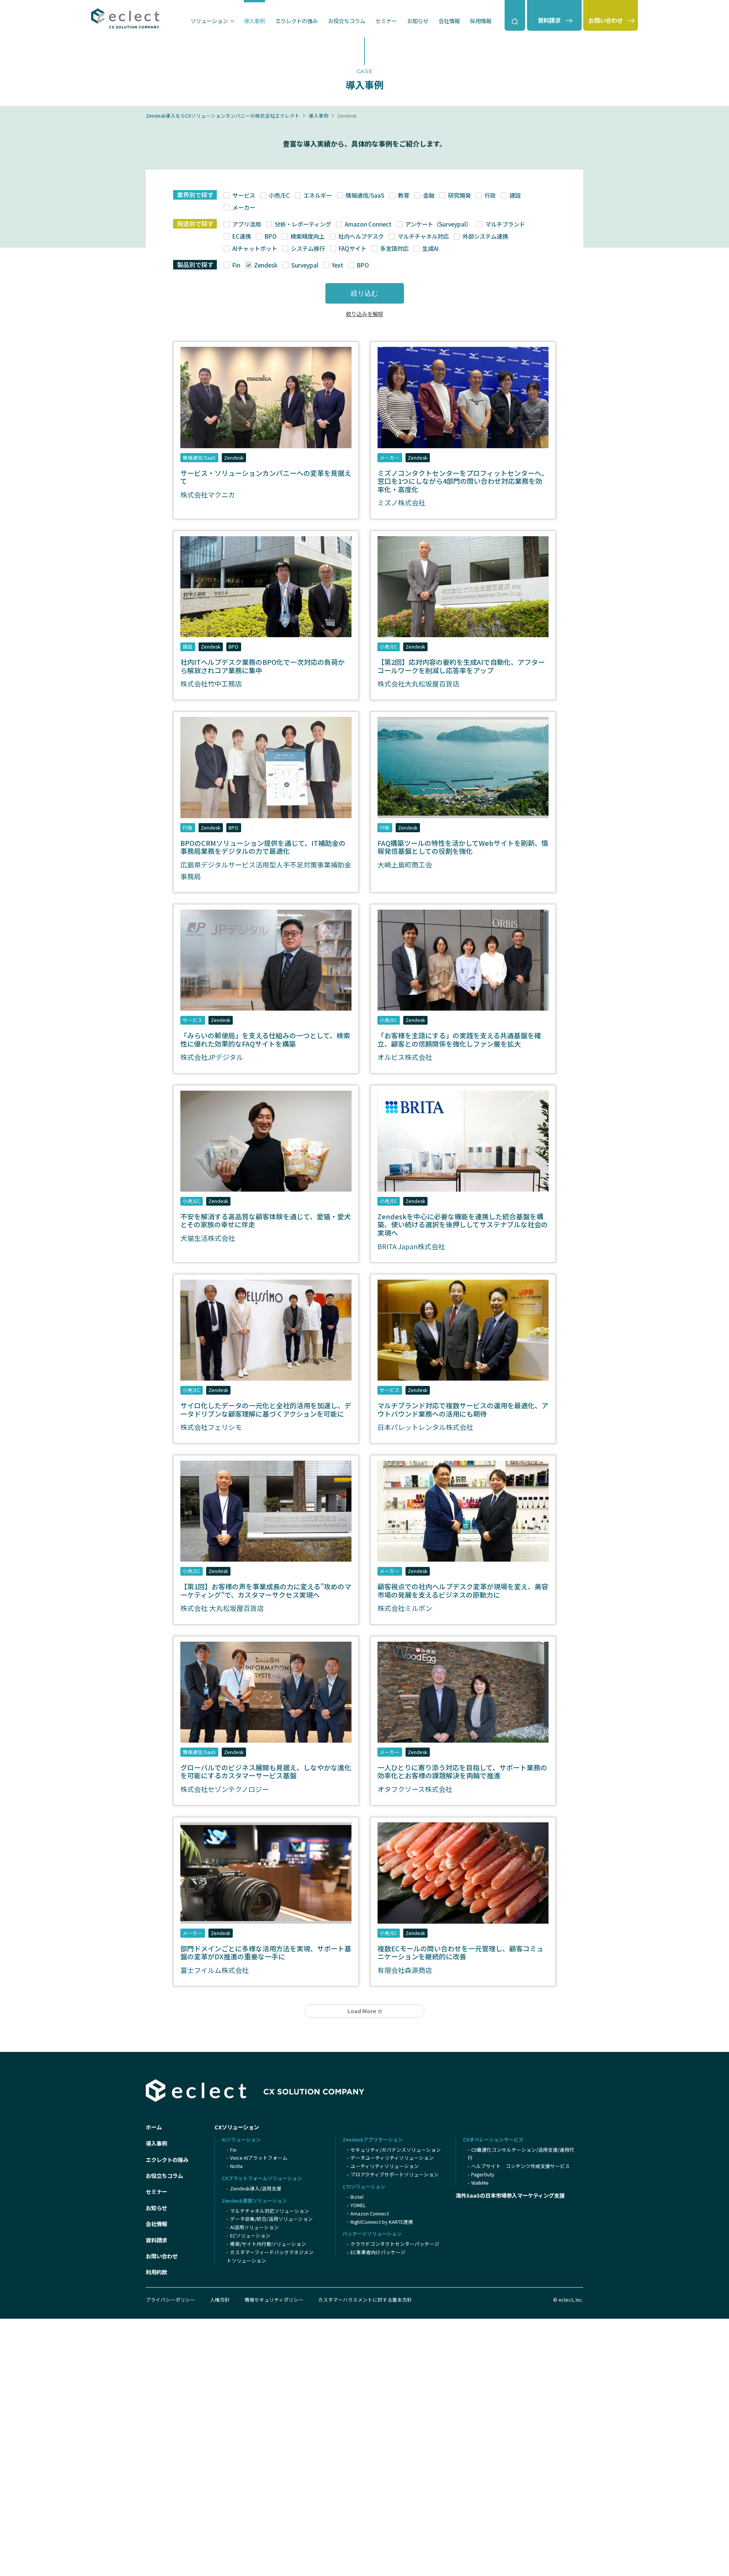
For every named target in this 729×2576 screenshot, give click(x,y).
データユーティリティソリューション (392, 2158)
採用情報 (481, 21)
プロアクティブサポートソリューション (394, 2174)
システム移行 (308, 248)
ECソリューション (250, 2235)
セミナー (386, 21)
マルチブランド (505, 224)
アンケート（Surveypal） (438, 224)
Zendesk (266, 265)
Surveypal (305, 265)
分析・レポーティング (303, 224)
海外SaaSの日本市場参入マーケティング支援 (510, 2195)
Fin (236, 265)
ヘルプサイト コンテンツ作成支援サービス (521, 2166)
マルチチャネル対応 (423, 236)
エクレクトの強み (297, 21)
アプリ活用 (246, 224)
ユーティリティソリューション (385, 2166)
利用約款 (156, 2272)
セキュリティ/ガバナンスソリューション (396, 2150)
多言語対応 (394, 248)
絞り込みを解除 (364, 314)
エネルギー (317, 195)
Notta (236, 2166)
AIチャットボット (255, 248)
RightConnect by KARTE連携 (382, 2222)
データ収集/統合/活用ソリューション (271, 2219)
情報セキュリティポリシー (274, 2300)
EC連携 (241, 236)
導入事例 (254, 21)
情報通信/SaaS (365, 195)
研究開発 (459, 195)
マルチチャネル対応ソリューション (270, 2211)
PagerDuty (483, 2174)
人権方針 (220, 2300)
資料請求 (156, 2240)
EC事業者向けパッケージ (378, 2252)
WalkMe (480, 2183)
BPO (271, 236)
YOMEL (358, 2205)
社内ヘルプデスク (361, 236)
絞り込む (364, 293)
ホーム (154, 2127)
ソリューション (209, 21)
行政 (490, 195)
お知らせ (418, 21)
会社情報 (449, 21)
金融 (428, 195)
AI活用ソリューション (254, 2227)
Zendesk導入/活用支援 (256, 2188)
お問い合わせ (162, 2256)
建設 (515, 195)
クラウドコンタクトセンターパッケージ (395, 2244)
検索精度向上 (307, 236)
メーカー (244, 207)
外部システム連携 (485, 236)
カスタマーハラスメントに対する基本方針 (365, 2300)
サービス (244, 195)
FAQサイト (352, 248)
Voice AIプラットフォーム (259, 2158)
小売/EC (279, 195)
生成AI (430, 248)
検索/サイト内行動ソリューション (268, 2244)
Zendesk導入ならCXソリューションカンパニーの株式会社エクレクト (223, 116)
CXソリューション (237, 2127)
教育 (403, 195)
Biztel (357, 2197)
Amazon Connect (368, 224)
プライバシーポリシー (170, 2300)
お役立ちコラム (347, 21)
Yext (337, 265)
